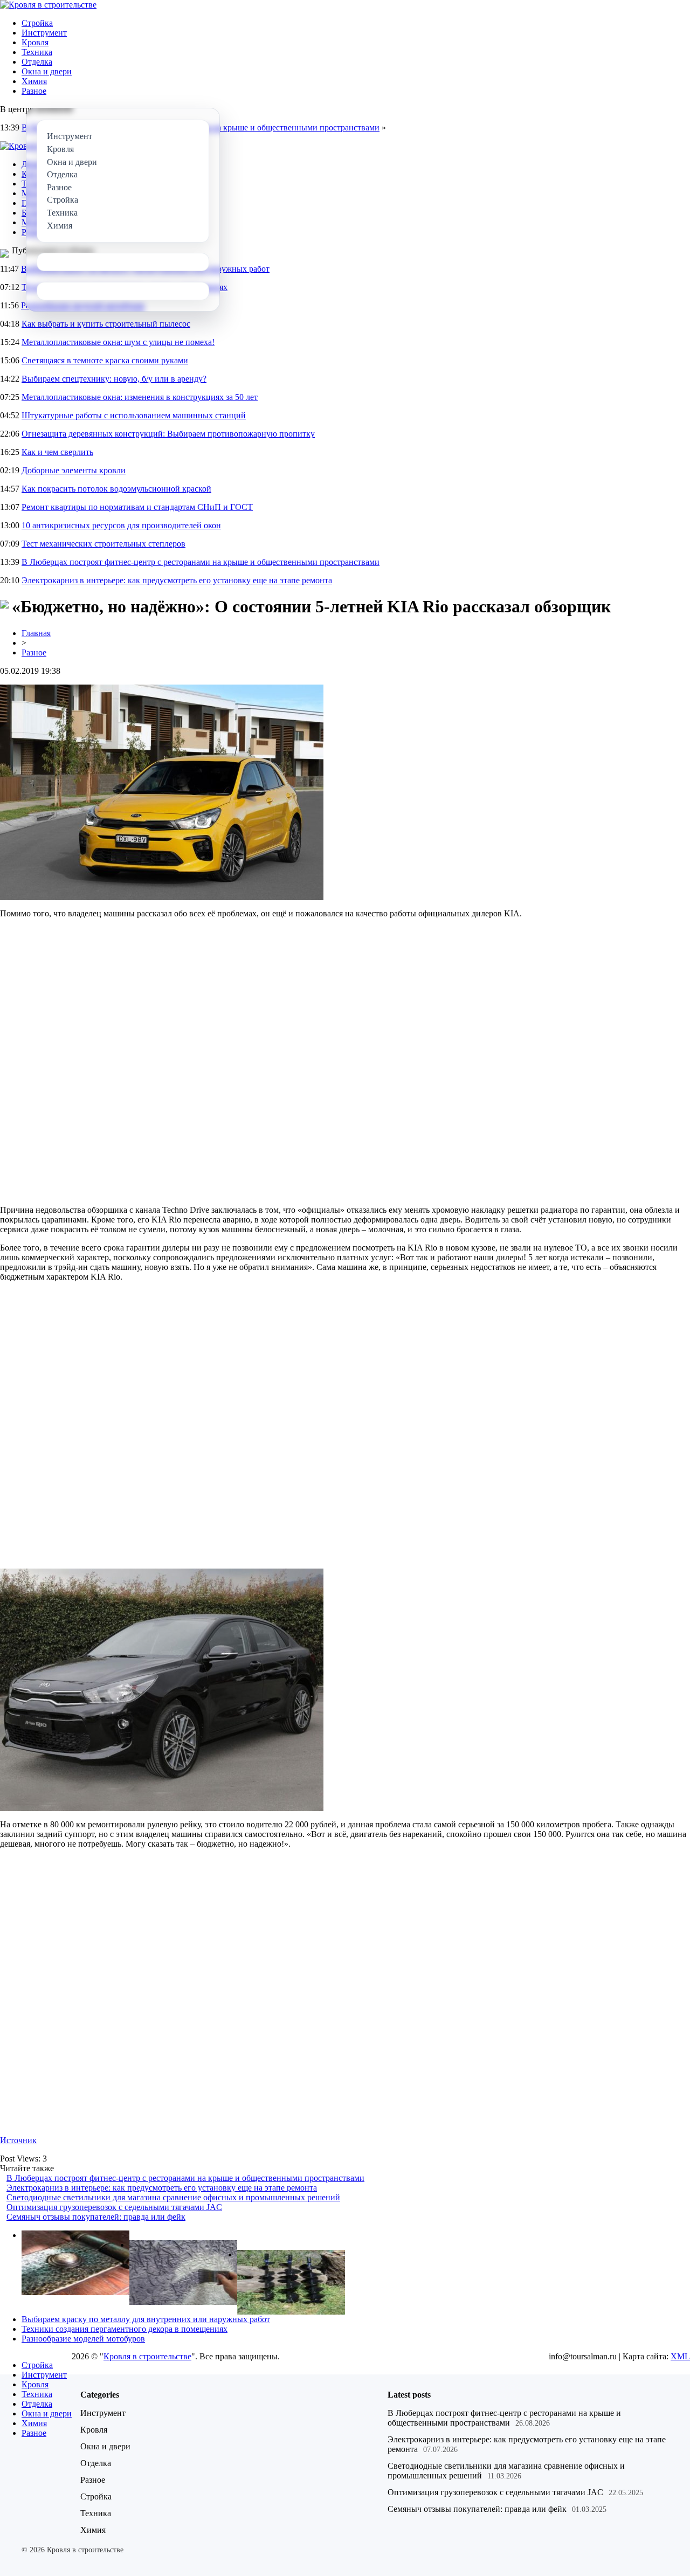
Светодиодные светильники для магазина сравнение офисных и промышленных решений (173, 2197)
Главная (36, 633)
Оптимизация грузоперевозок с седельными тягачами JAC (114, 2207)
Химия (34, 81)
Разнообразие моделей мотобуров (83, 2339)
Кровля (35, 42)
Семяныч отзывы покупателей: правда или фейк (96, 2217)
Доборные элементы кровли (74, 470)
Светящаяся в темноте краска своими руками (105, 360)
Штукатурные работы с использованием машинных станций (134, 415)
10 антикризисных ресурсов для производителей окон (121, 525)
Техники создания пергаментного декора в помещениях (125, 2329)
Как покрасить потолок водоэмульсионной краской (116, 489)
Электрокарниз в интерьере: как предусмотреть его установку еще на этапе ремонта (177, 580)
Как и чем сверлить (57, 452)
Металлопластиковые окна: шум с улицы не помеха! (118, 342)
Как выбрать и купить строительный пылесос (106, 324)
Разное (34, 91)
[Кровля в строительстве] (48, 5)
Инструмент (44, 33)
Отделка (37, 62)
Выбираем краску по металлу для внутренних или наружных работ (146, 2319)
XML (680, 2356)
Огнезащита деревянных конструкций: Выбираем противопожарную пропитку (168, 434)
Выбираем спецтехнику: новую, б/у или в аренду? (114, 379)
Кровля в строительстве (147, 2356)
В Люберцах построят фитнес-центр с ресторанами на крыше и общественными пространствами (201, 562)
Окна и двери (47, 71)
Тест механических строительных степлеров (103, 544)
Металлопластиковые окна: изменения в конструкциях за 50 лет (140, 397)
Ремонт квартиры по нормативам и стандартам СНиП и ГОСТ (137, 507)
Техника (37, 52)
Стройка (37, 23)
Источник (18, 2140)
